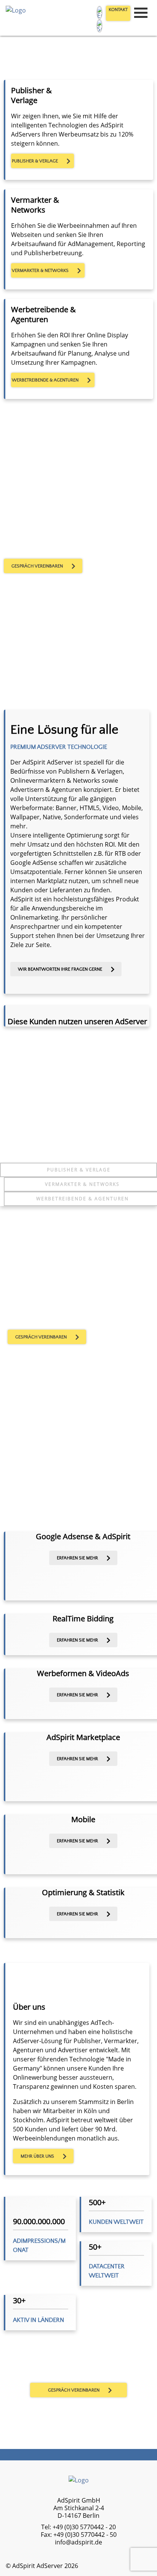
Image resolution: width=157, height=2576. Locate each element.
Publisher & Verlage (79, 1170)
